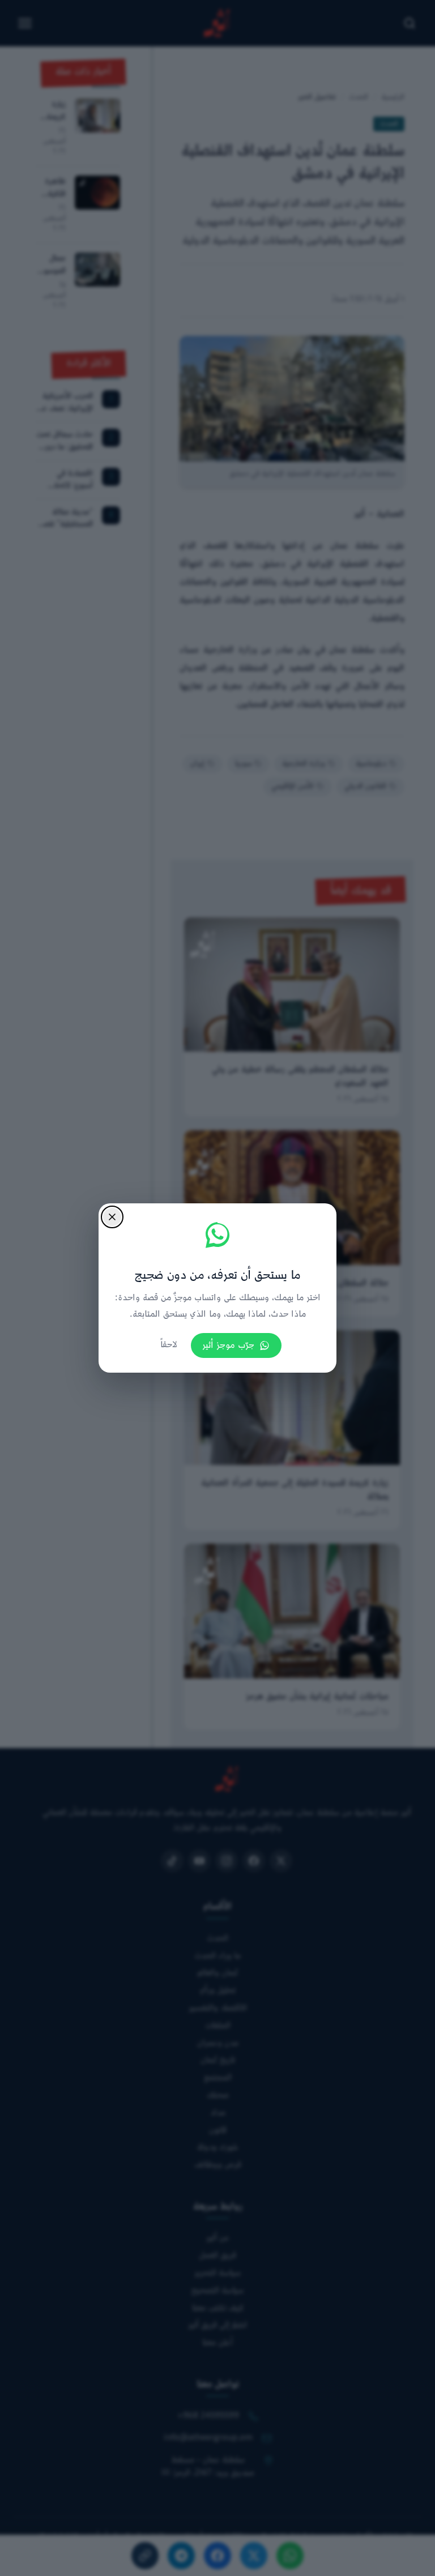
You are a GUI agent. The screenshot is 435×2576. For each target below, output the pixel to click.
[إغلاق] (112, 1217)
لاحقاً (169, 1345)
